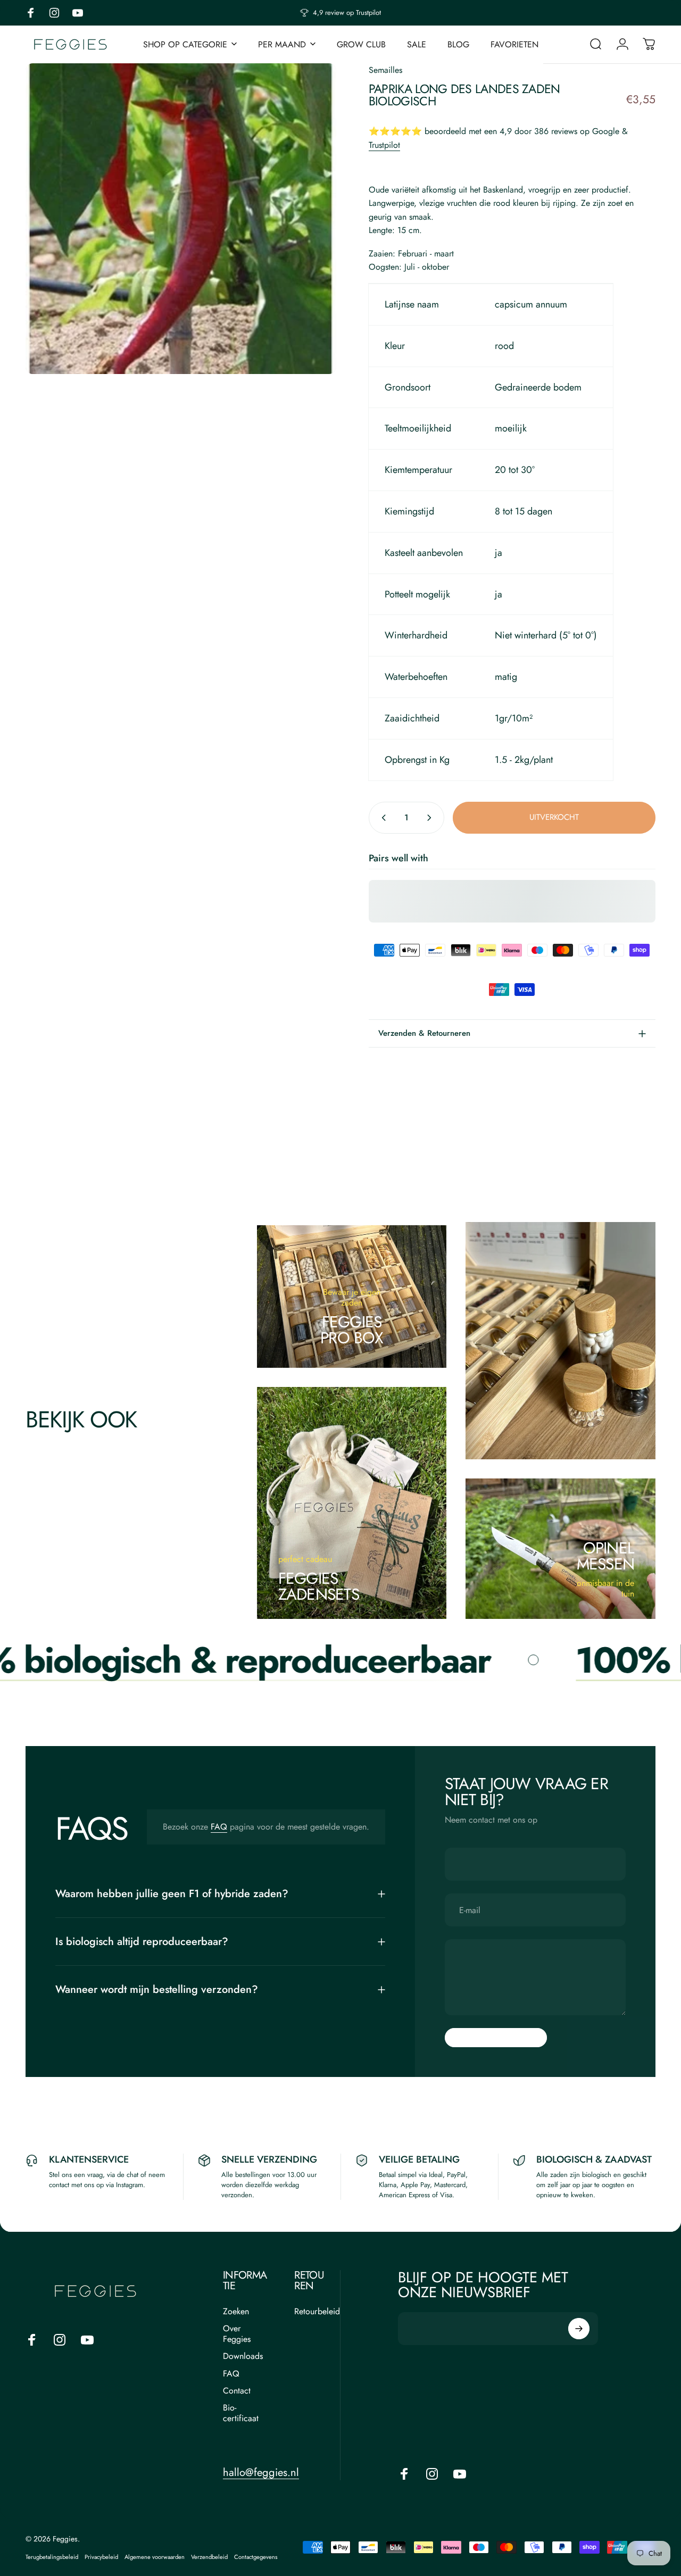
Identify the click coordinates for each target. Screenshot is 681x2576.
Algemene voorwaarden (155, 2557)
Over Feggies (237, 2334)
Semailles (385, 70)
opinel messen (606, 1556)
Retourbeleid (317, 2312)
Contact (237, 2391)
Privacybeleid (101, 2557)
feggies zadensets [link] (319, 1586)
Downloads (243, 2356)
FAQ (219, 1827)
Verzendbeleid (209, 2557)
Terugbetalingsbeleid (52, 2557)
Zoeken (236, 2312)
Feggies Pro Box (352, 1330)
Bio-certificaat (241, 2413)
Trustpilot (384, 145)
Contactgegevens (256, 2557)
